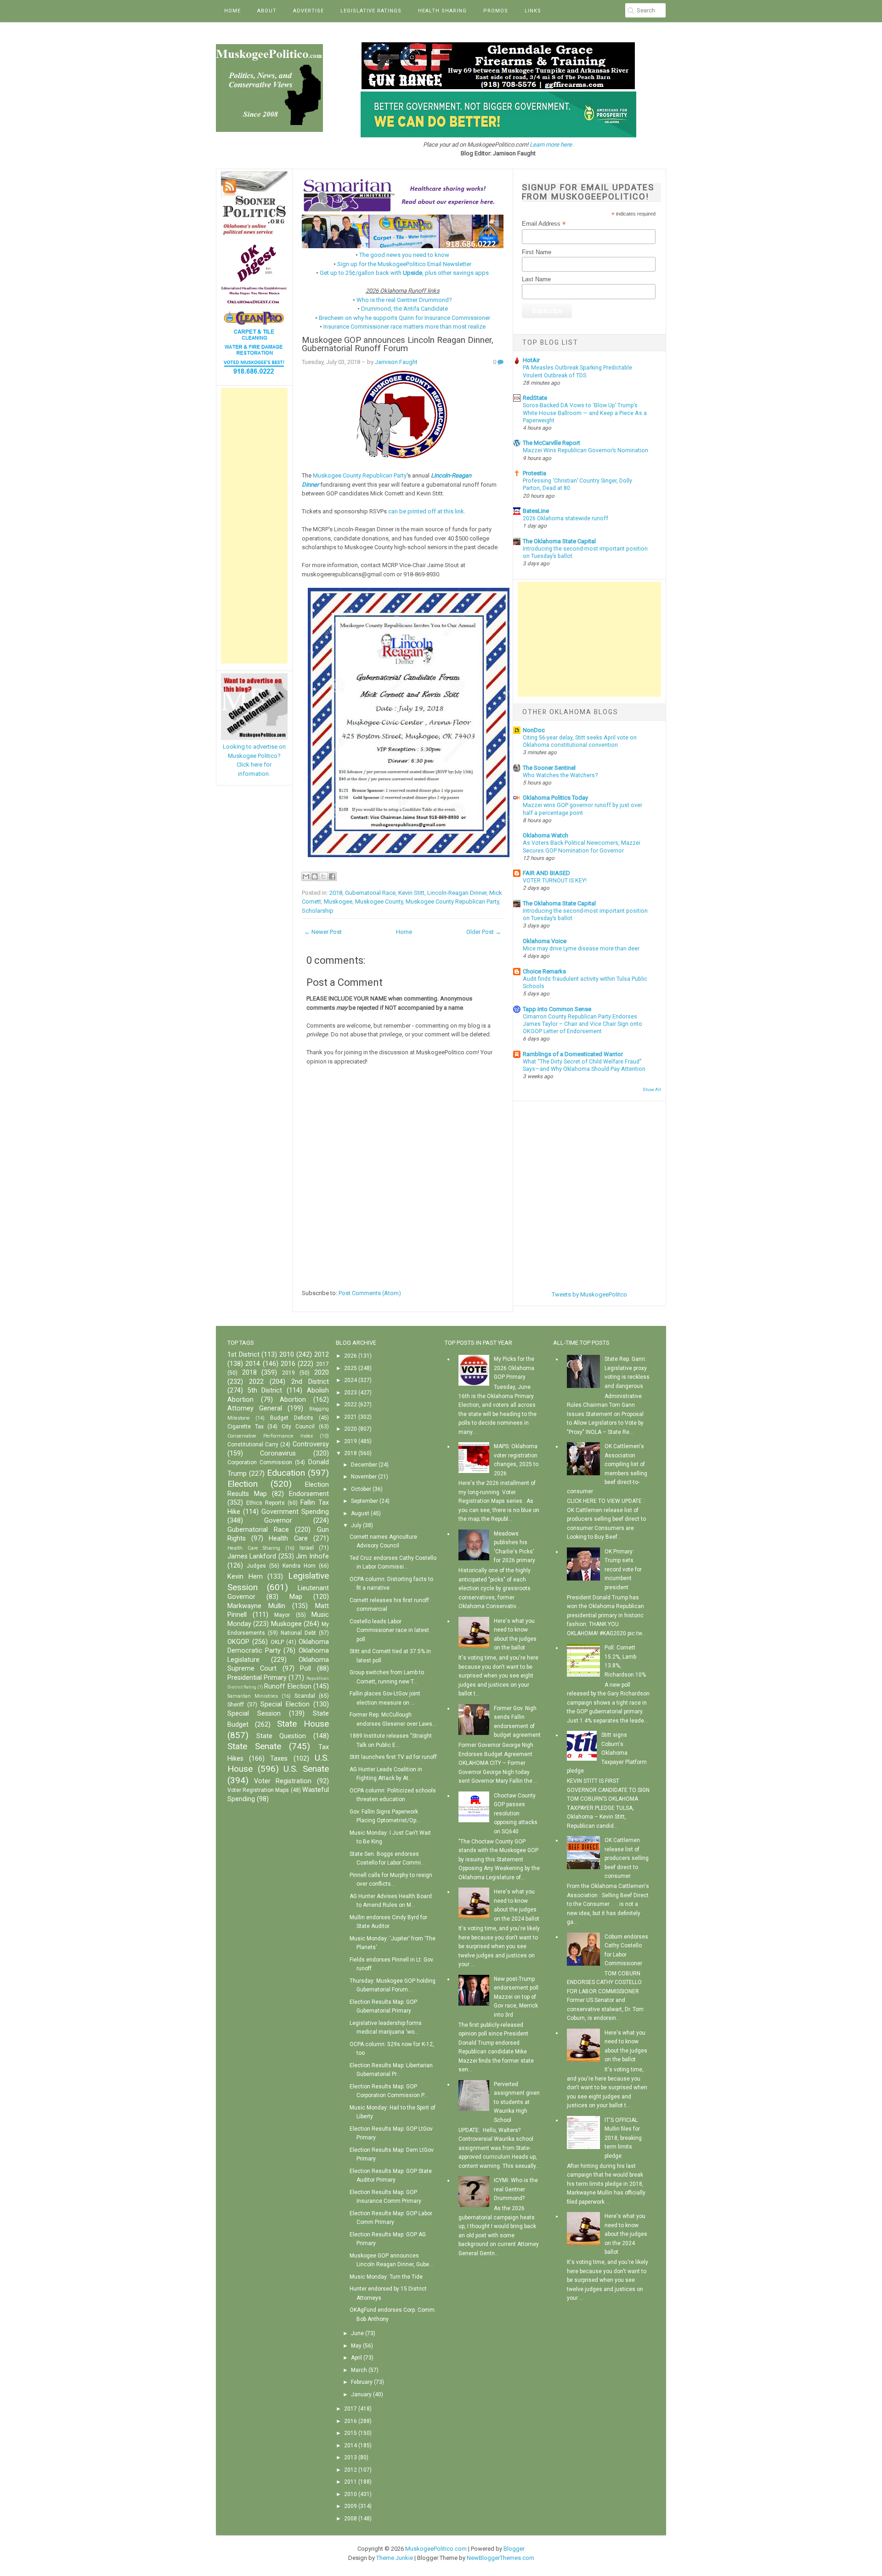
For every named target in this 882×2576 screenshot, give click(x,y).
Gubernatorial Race (370, 893)
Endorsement (309, 1494)
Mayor (282, 1615)
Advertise (308, 11)
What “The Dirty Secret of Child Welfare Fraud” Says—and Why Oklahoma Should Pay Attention (584, 1065)
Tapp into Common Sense (557, 1009)
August (360, 1513)
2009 (351, 2506)
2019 (288, 1373)
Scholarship (318, 911)
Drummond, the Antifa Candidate (404, 309)
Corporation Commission (260, 1462)
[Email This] (306, 876)
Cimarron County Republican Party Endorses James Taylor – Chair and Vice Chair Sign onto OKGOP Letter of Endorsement (582, 1024)
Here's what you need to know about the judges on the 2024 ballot (626, 2234)
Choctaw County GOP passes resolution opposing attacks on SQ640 (516, 1814)
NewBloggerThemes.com (500, 2558)
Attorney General (255, 1408)
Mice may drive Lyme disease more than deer (581, 949)
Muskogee (338, 901)
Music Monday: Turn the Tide (386, 2277)
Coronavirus (278, 1453)
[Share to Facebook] (332, 876)
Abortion (293, 1400)
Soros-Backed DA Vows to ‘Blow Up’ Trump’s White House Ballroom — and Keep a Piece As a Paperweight (585, 413)
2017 (322, 1364)
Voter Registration (283, 1781)
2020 (322, 1373)
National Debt (298, 1633)
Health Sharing (442, 11)
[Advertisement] (254, 526)
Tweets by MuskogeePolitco (589, 1294)
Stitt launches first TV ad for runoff (393, 1757)
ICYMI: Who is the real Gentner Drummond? (516, 2189)
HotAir (531, 360)
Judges (256, 1566)
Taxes (279, 1759)
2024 (351, 1380)
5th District (265, 1390)
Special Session (254, 1714)
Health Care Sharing (254, 1548)
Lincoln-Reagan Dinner (457, 893)
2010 (287, 1355)
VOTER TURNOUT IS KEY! (555, 881)
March (359, 2370)
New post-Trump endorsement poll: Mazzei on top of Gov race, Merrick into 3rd (517, 1997)
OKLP (277, 1642)
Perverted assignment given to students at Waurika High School (517, 2102)
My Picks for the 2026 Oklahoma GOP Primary (514, 1368)
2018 (336, 893)
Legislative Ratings (371, 11)
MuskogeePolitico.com (436, 2549)
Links (533, 11)
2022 (256, 1382)
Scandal (305, 1696)
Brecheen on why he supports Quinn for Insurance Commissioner (404, 318)
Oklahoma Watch (546, 835)
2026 (351, 1356)
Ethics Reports (266, 1503)
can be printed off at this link (426, 511)
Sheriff (236, 1705)
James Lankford (252, 1556)
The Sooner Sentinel (549, 768)
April (356, 2358)
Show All (652, 1089)
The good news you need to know (404, 255)
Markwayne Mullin (256, 1606)
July (356, 1525)
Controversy (311, 1444)
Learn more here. (551, 145)
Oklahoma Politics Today (555, 798)
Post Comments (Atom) (370, 1293)
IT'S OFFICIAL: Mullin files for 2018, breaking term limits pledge (623, 2138)
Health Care (288, 1538)
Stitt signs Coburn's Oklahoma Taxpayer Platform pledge (607, 1753)
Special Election (285, 1704)
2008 (351, 2519)
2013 (351, 2457)
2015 (351, 2433)
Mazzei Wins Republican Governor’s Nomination (585, 450)
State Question (281, 1736)
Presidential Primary (257, 1678)
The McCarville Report (551, 443)
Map (296, 1597)
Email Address (544, 224)
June (357, 2333)
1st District (243, 1355)
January (361, 2394)
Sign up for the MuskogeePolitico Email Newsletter (404, 264)
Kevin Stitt (411, 893)
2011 (351, 2482)
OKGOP (238, 1642)
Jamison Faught (396, 362)
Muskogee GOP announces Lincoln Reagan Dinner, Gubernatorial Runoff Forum (398, 344)
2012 (322, 1355)
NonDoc (534, 730)
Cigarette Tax (246, 1427)
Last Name (536, 279)
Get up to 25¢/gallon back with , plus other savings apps (404, 273)
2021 (351, 1417)
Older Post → (484, 932)
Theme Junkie (395, 2558)
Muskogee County (379, 901)
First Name (537, 252)
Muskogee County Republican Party (360, 475)
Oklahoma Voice (545, 941)
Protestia (534, 473)
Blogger (514, 2549)
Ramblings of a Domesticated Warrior (573, 1054)
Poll (305, 1669)
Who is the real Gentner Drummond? (404, 300)
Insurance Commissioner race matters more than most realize (404, 327)
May (356, 2346)
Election (243, 1484)
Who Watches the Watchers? (560, 775)
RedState (535, 398)
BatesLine (536, 511)
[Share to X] (323, 876)
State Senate (254, 1746)
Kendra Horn (299, 1566)
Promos (496, 11)
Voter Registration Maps (258, 1790)
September (365, 1501)
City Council (298, 1427)
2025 (351, 1368)
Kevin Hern (245, 1577)
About (267, 11)
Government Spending (295, 1512)
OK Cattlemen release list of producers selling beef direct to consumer (627, 1858)
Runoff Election (288, 1686)
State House (303, 1724)
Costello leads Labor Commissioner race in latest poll (389, 1630)
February (362, 2382)
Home (232, 11)
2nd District (310, 1382)
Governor (278, 1521)
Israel (307, 1548)
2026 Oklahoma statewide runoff (565, 518)
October (361, 1489)
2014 (253, 1364)
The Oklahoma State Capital (559, 541)
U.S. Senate (306, 1769)
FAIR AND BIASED (546, 873)
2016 (288, 1364)
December (364, 1465)
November (364, 1477)
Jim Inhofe (312, 1556)
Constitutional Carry (253, 1444)
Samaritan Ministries (253, 1696)
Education (286, 1473)
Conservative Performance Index (270, 1436)
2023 (351, 1393)
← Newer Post (323, 932)
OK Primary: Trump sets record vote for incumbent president (623, 1569)
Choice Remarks (544, 971)
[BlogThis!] (315, 876)
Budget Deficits (292, 1418)
